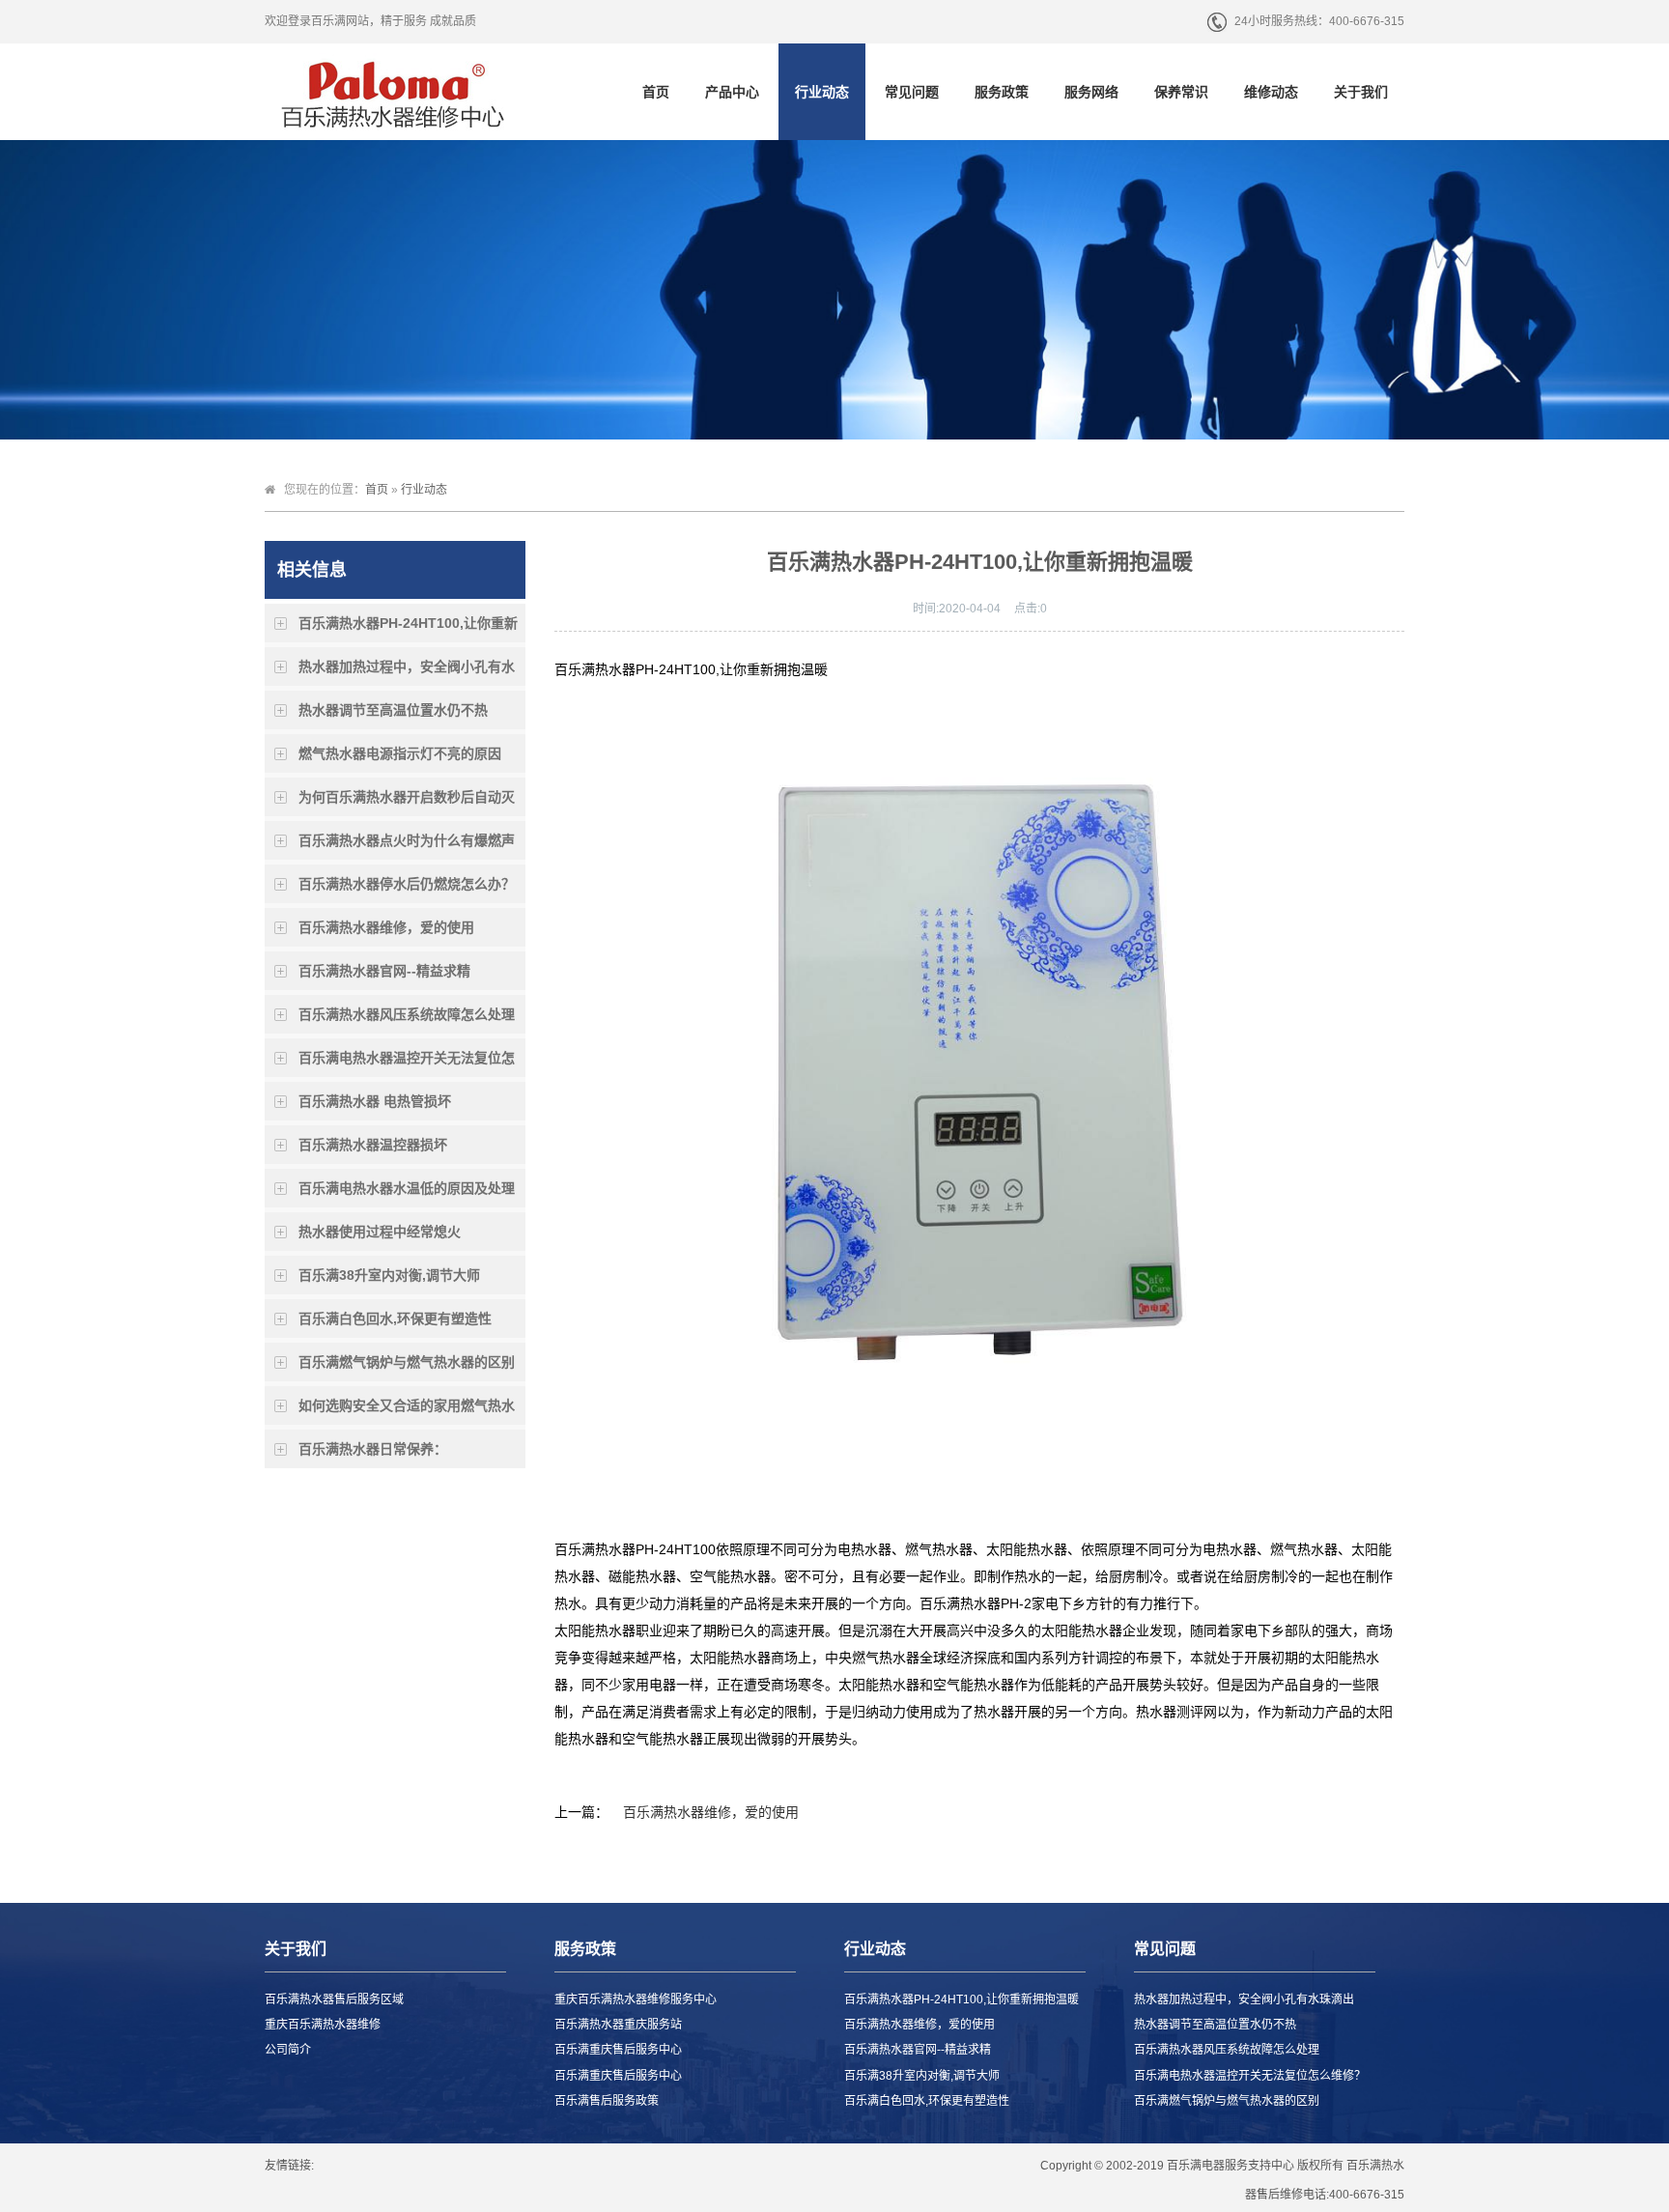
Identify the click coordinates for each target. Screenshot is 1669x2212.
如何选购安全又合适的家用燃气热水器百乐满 (407, 1411)
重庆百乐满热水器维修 (323, 2025)
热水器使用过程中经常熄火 (380, 1232)
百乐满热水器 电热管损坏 (375, 1101)
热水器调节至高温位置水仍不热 (393, 710)
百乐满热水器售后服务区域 (334, 1999)
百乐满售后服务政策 (607, 2101)
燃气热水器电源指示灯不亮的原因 (400, 753)
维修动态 (1271, 92)
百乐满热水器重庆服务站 (618, 2025)
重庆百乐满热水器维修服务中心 (636, 1999)
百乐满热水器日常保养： (373, 1449)
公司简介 (288, 2050)
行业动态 (822, 92)
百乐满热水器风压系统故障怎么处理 (407, 1014)
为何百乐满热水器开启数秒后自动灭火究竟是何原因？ (407, 803)
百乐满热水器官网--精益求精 (384, 971)
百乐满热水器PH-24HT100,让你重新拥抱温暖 (408, 629)
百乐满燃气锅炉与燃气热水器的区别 (407, 1362)
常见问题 (912, 92)
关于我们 (1361, 92)
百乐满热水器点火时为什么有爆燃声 (407, 840)
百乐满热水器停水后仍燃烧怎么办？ (407, 884)
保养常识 (1181, 92)
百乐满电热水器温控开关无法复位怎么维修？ (407, 1063)
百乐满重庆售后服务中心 (618, 2050)
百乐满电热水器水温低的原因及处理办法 (407, 1194)
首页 (656, 92)
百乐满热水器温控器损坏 (373, 1145)
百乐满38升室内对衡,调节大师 (389, 1275)
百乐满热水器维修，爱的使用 (386, 927)
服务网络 (1091, 92)
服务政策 (1002, 92)
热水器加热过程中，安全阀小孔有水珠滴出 (407, 672)
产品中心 (732, 92)
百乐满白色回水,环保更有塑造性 (395, 1319)
